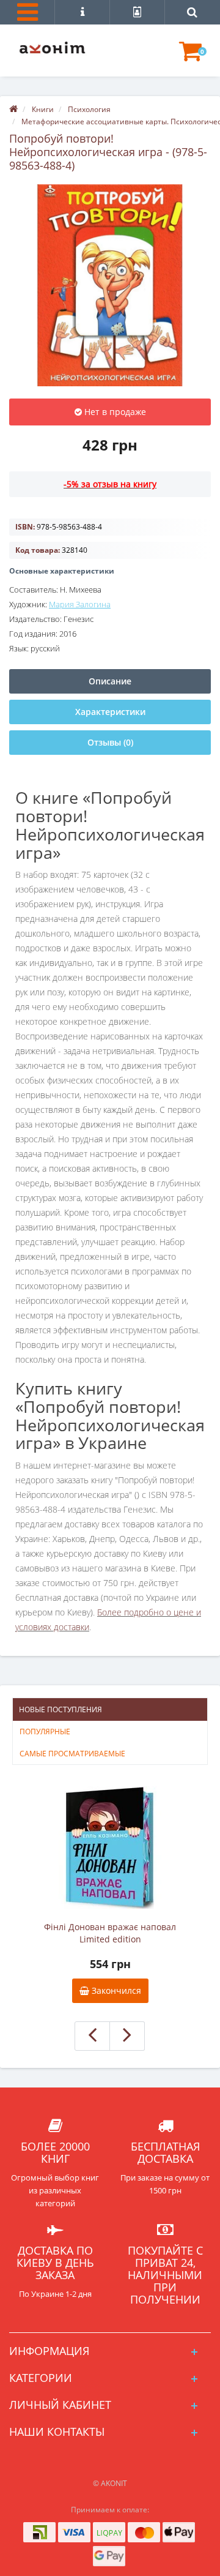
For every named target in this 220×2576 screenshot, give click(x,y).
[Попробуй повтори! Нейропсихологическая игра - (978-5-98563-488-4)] (110, 285)
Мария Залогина (80, 604)
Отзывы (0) (110, 742)
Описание (110, 681)
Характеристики (110, 712)
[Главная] (13, 109)
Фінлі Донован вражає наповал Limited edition (110, 1933)
